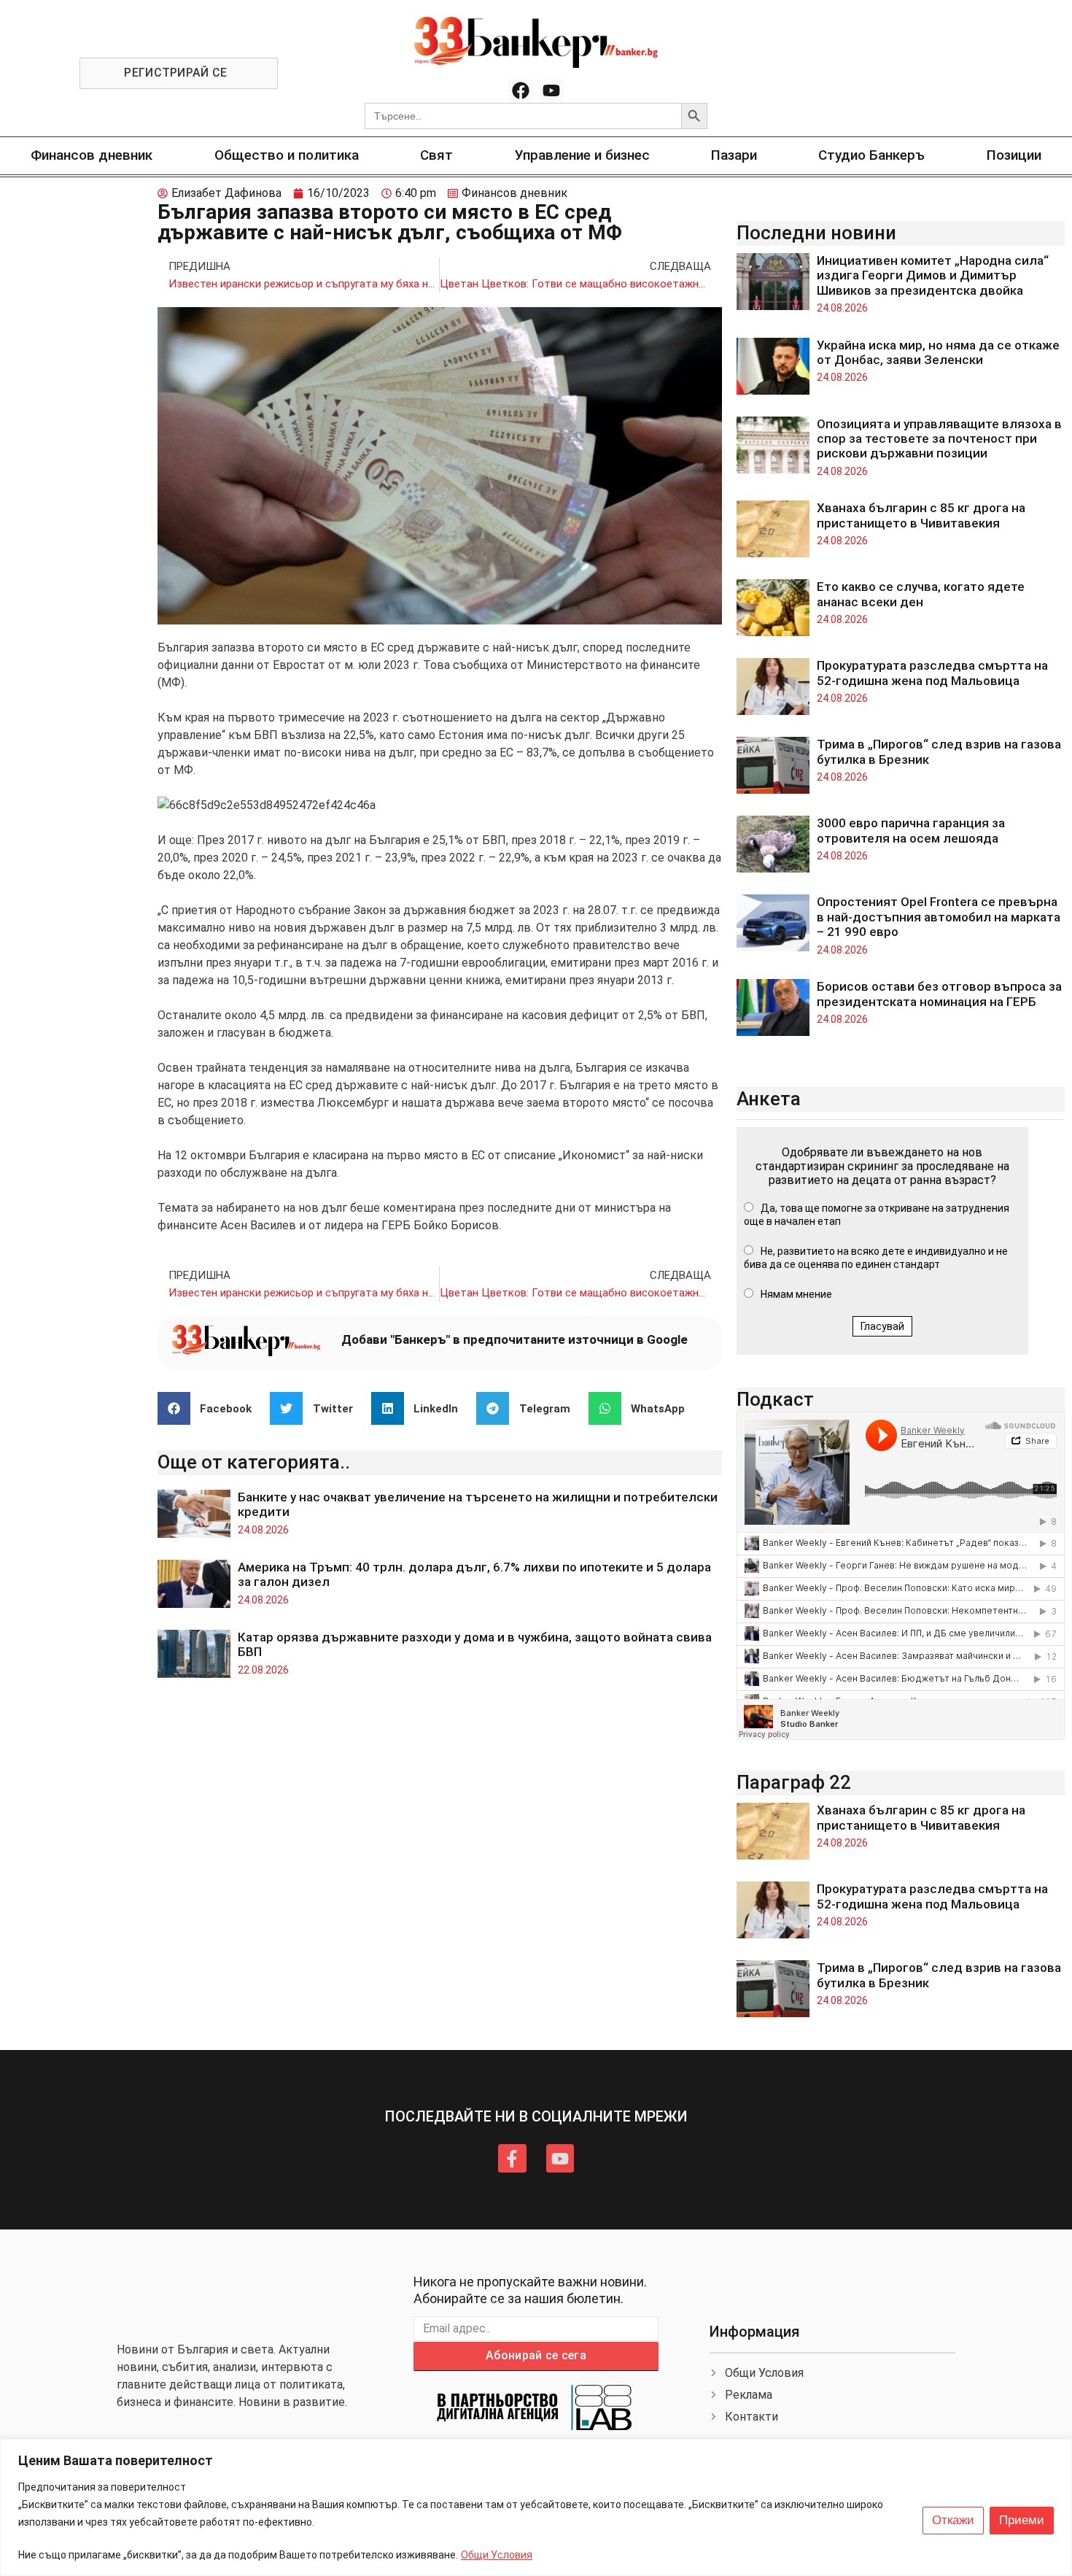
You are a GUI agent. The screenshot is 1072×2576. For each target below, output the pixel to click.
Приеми (1022, 2520)
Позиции (1014, 155)
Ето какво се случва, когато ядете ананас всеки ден (921, 594)
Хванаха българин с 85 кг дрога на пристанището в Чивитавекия (921, 515)
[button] (210, 1408)
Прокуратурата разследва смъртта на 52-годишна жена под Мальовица (932, 673)
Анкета (769, 1099)
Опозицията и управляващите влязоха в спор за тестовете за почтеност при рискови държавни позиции (939, 439)
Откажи (953, 2520)
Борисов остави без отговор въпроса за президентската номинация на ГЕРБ (939, 994)
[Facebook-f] (512, 2158)
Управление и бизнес (582, 155)
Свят (436, 155)
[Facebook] (521, 91)
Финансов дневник (92, 155)
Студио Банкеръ (871, 155)
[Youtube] (551, 91)
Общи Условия (497, 2555)
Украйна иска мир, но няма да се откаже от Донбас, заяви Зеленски (938, 352)
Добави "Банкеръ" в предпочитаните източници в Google (514, 1339)
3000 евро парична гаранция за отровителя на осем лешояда (911, 830)
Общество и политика (287, 155)
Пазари (734, 155)
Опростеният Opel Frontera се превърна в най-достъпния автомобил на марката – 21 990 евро (939, 917)
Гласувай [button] (882, 1326)
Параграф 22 (794, 1782)
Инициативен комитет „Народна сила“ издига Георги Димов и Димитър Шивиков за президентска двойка (933, 275)
